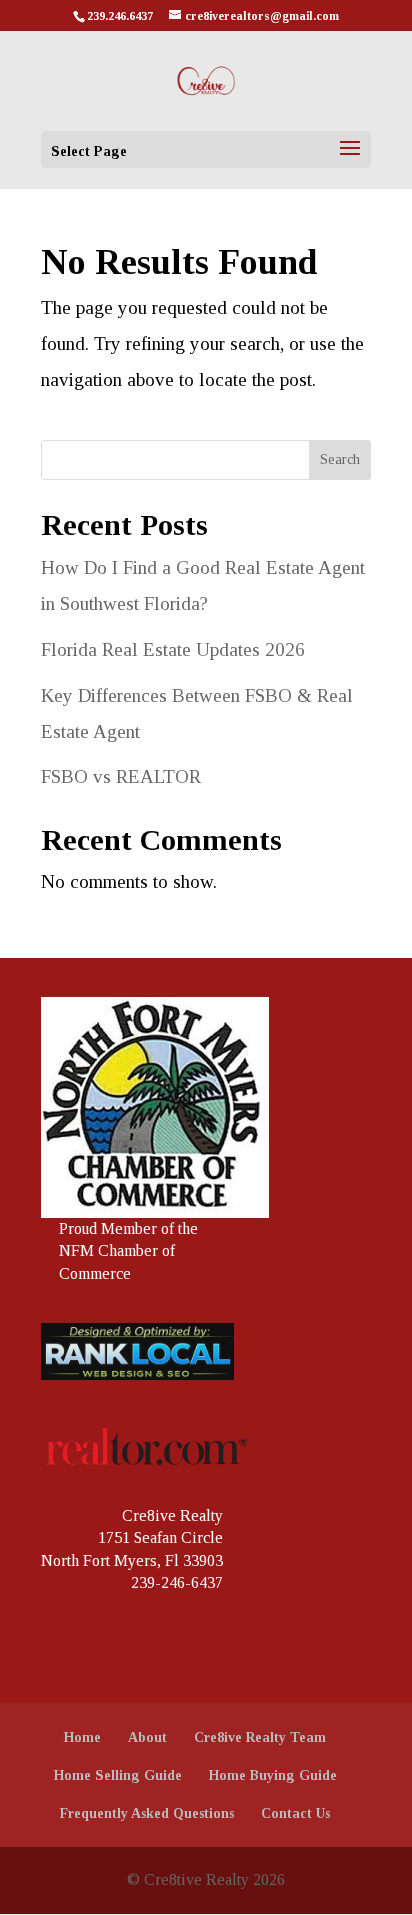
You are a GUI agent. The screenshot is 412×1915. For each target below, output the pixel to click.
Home (82, 1737)
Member (129, 1228)
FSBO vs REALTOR (121, 776)
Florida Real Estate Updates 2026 (173, 649)
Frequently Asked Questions (147, 1813)
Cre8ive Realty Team (260, 1737)
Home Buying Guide (273, 1775)
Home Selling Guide (118, 1775)
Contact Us (295, 1813)
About (147, 1737)
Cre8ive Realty (172, 1515)
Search (340, 459)
